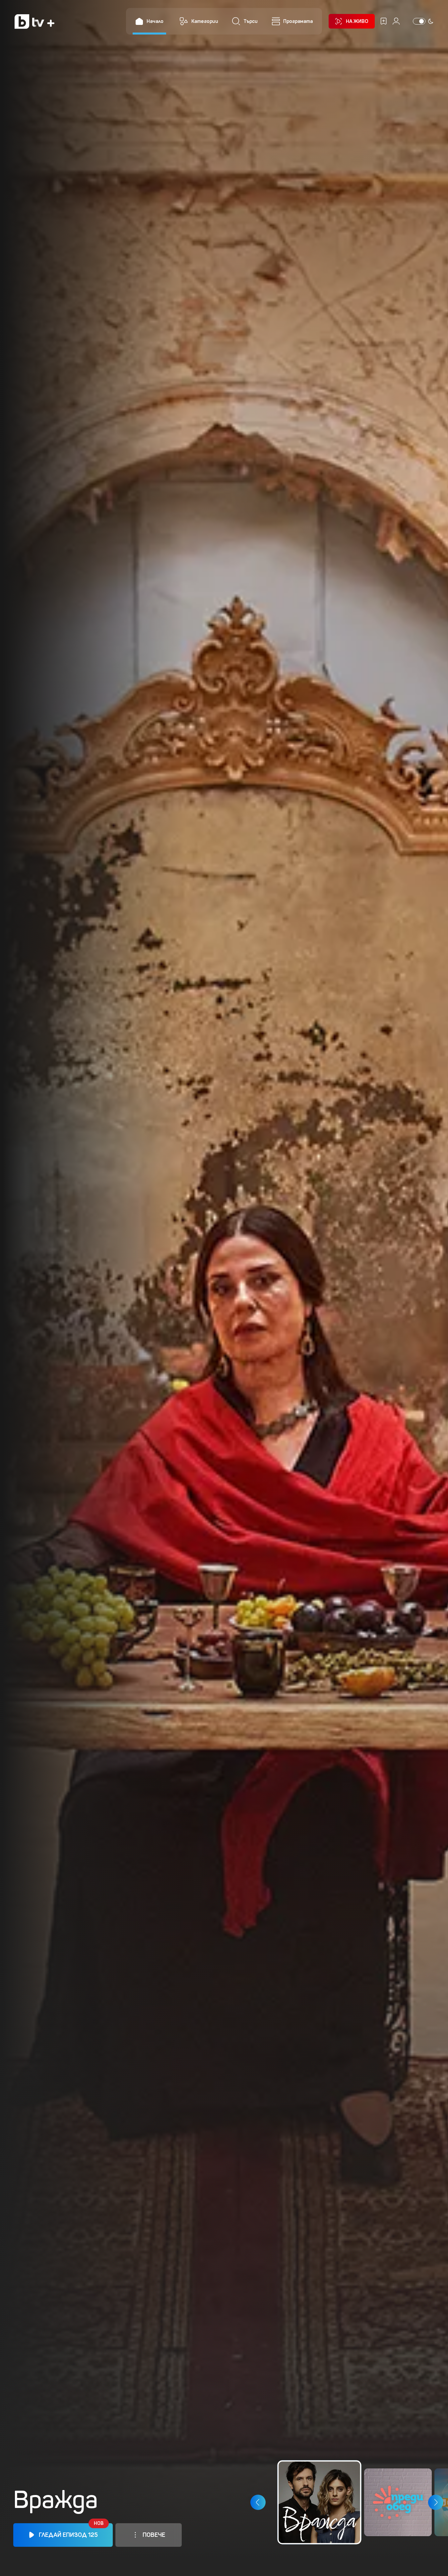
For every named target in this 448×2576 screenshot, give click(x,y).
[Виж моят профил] (396, 21)
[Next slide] (436, 2502)
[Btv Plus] (34, 21)
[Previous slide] (258, 2502)
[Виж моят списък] (384, 21)
